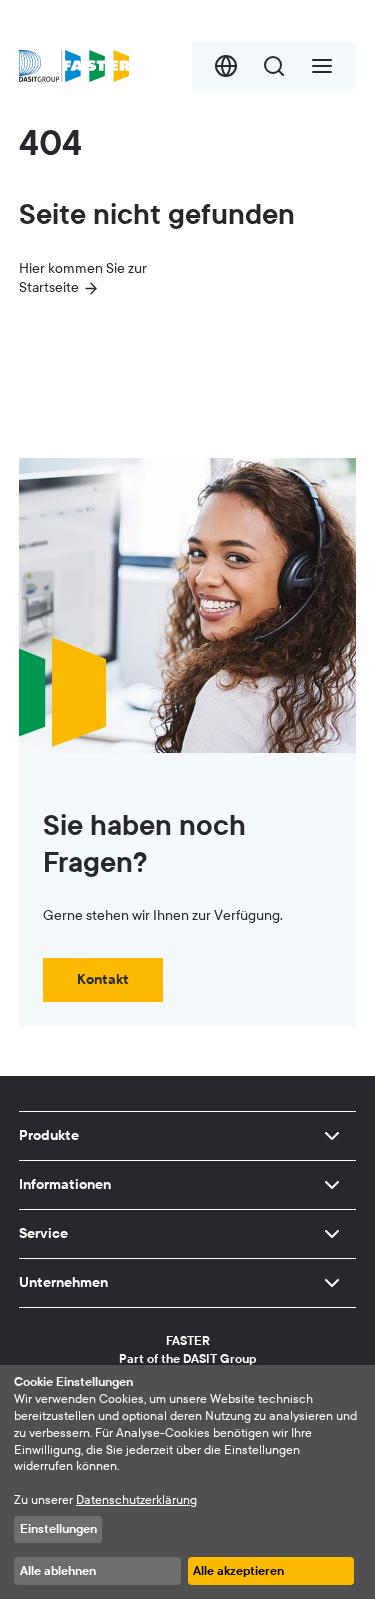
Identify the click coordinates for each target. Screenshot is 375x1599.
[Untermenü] (332, 1136)
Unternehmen (63, 1282)
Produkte (49, 1135)
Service (43, 1233)
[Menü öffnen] (322, 66)
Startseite (49, 287)
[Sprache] (226, 66)
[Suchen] (274, 66)
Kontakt (103, 979)
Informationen (65, 1184)
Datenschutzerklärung (136, 1500)
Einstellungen (58, 1529)
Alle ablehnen (58, 1571)
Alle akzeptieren (238, 1571)
